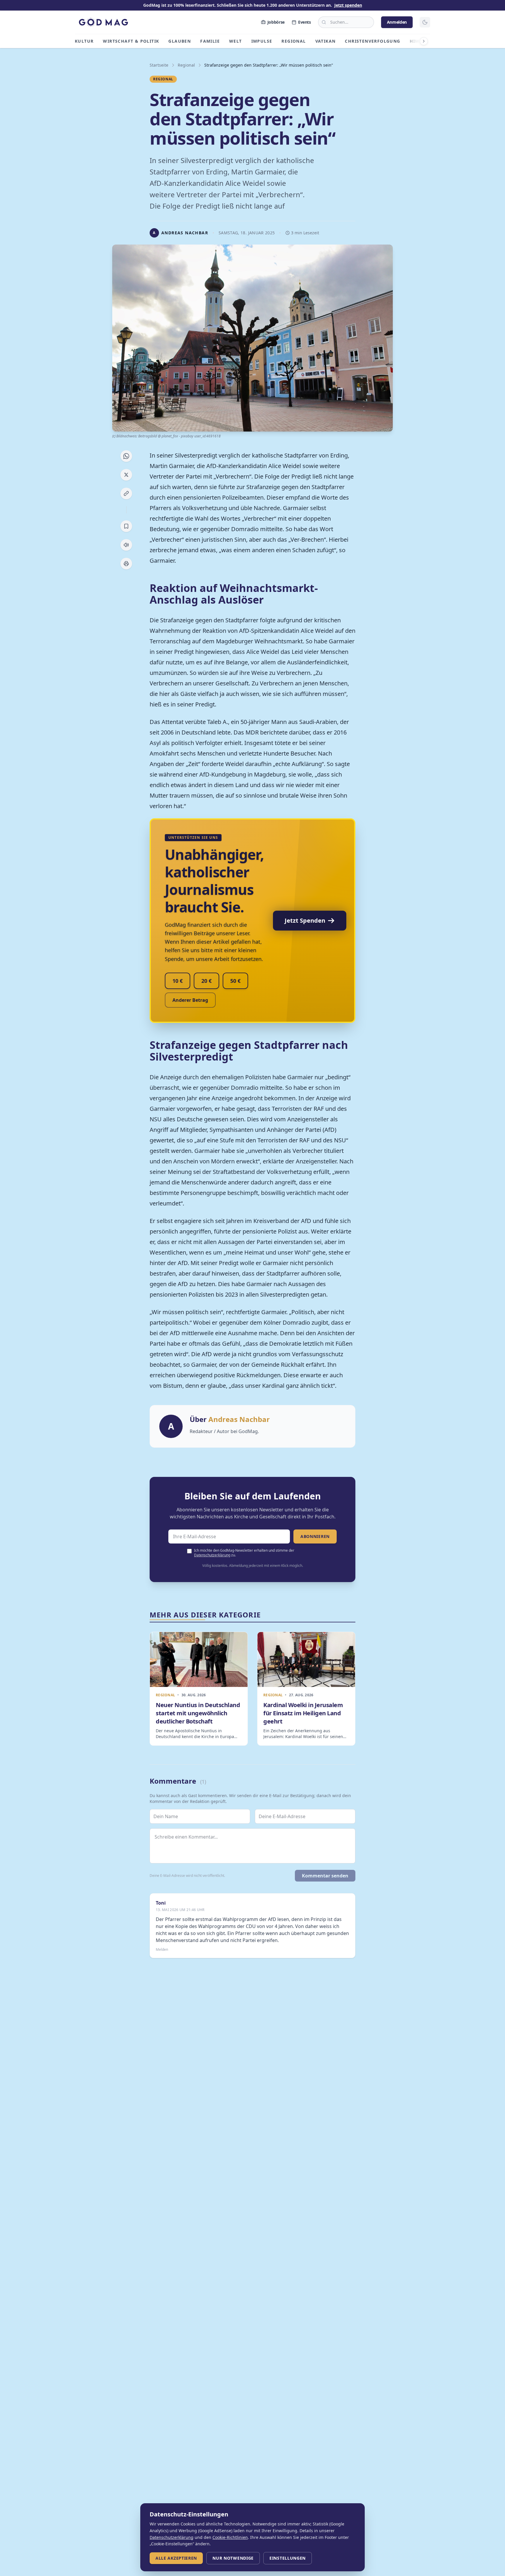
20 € (206, 981)
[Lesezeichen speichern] (126, 526)
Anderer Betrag (190, 1000)
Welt (236, 41)
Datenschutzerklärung (212, 1555)
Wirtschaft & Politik (131, 41)
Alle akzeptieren (176, 2558)
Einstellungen (288, 2558)
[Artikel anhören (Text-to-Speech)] (126, 545)
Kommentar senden (325, 1876)
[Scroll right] (424, 41)
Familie (210, 41)
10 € (178, 981)
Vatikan (326, 41)
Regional (294, 41)
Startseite (159, 65)
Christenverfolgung (372, 41)
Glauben (180, 41)
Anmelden (397, 22)
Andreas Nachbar (239, 1419)
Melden (162, 1950)
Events (305, 22)
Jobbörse (276, 22)
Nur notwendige (233, 2558)
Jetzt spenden (348, 5)
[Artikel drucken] (126, 564)
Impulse (262, 41)
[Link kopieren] (126, 493)
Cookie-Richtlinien (230, 2537)
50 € (235, 981)
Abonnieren (315, 1536)
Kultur (84, 41)
